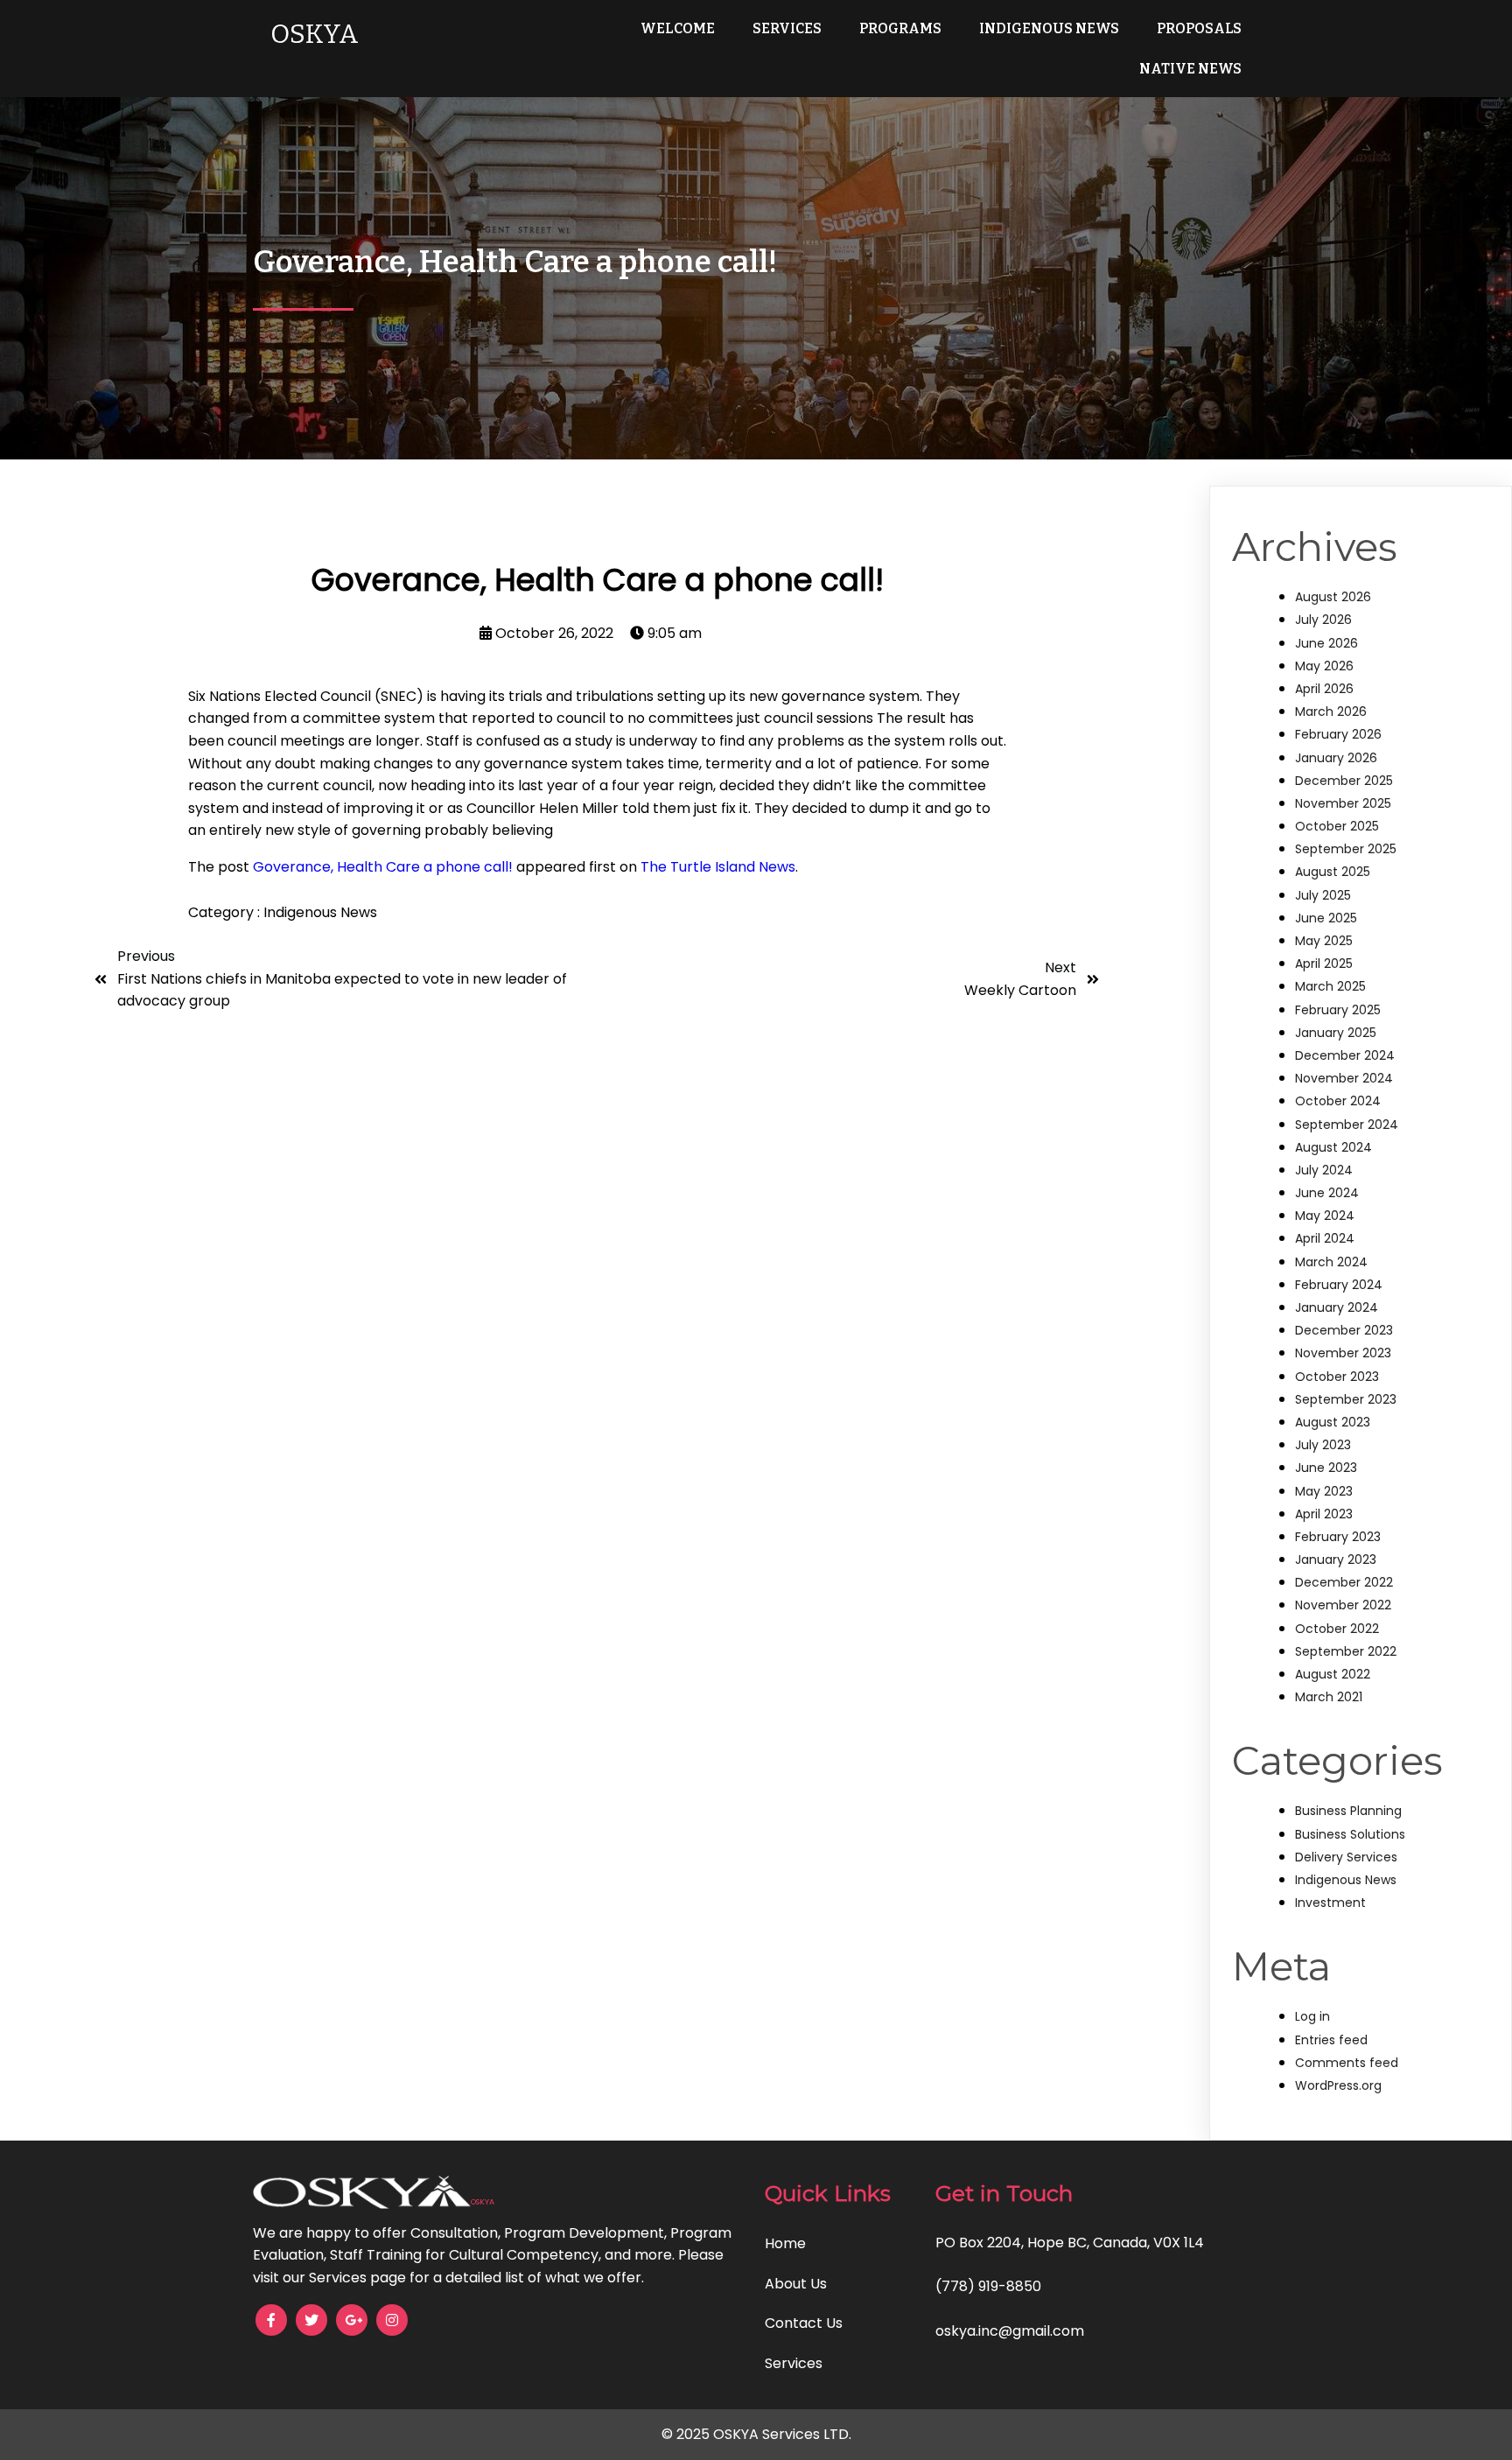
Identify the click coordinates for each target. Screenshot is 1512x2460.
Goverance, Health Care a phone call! (383, 867)
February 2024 (1339, 1285)
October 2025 (1337, 826)
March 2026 (1331, 711)
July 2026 (1323, 620)
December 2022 (1344, 1582)
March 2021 (1329, 1697)
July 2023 (1323, 1445)
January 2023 (1336, 1559)
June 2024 (1327, 1193)
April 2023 (1324, 1514)
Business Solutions (1350, 1834)
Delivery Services (1346, 1857)
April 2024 (1325, 1238)
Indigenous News (320, 912)
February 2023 (1338, 1537)
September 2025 (1346, 849)
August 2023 (1333, 1422)
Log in (1312, 2016)
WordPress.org (1338, 2085)
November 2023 (1343, 1353)
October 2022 (1337, 1629)
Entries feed (1331, 2040)
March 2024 (1331, 1262)
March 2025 (1330, 986)
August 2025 (1333, 872)
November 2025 (1343, 803)
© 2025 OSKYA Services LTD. (756, 2434)
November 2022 (1343, 1605)
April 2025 (1324, 964)
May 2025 (1324, 941)
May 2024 (1325, 1216)
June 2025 (1326, 918)
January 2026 (1336, 758)
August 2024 (1333, 1147)
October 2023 (1337, 1377)
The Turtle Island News (718, 867)
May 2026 (1324, 666)
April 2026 (1324, 689)
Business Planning (1348, 1811)
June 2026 (1326, 643)
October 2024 (1338, 1101)
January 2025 (1336, 1033)
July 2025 (1323, 895)
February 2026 (1338, 734)
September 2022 (1346, 1651)
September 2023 (1346, 1399)
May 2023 (1324, 1491)
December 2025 (1344, 781)
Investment (1330, 1903)
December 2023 (1344, 1330)
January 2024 (1337, 1307)
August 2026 (1333, 597)
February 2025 (1338, 1010)
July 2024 (1324, 1170)
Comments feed (1347, 2063)
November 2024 (1344, 1078)
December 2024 (1345, 1055)
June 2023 (1326, 1468)
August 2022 (1333, 1674)
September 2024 (1347, 1125)
